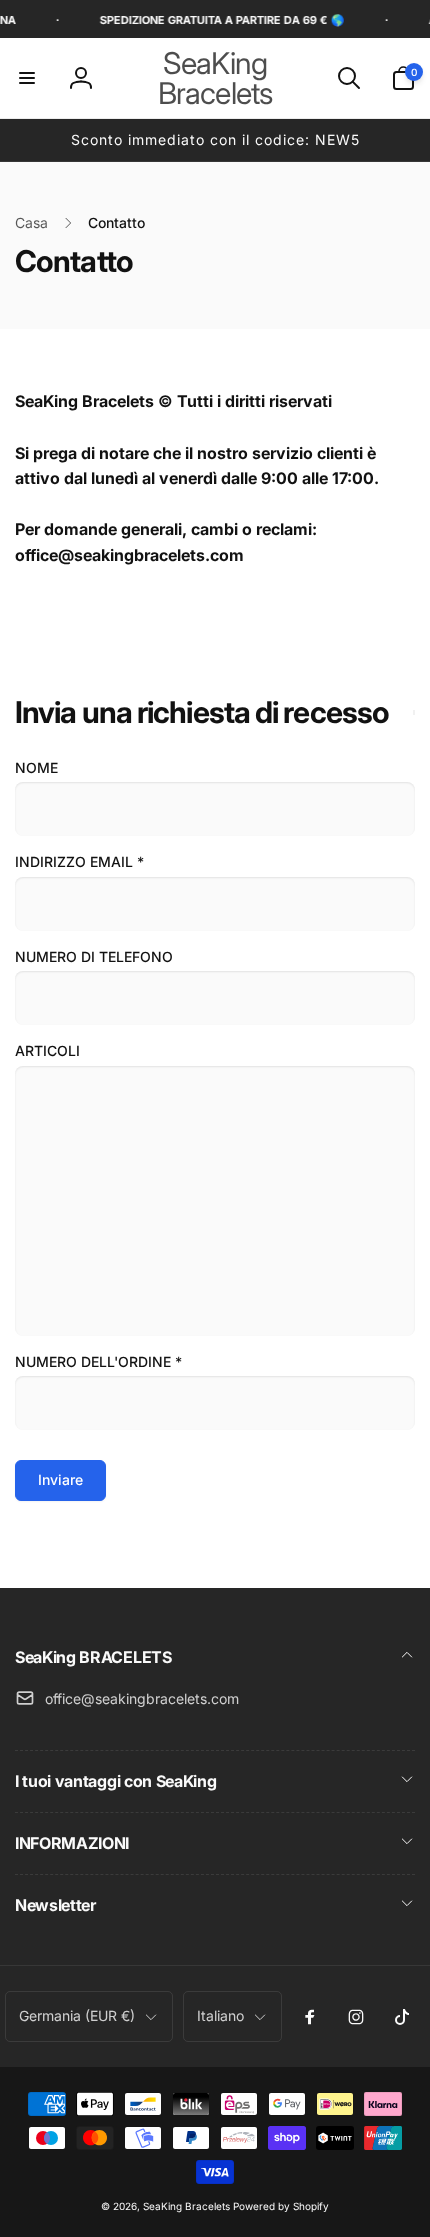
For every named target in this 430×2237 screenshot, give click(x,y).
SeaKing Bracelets (186, 2206)
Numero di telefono (94, 956)
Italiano (220, 2015)
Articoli (47, 1050)
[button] (27, 78)
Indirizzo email (79, 861)
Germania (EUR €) (77, 2015)
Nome (36, 767)
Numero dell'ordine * (98, 1361)
